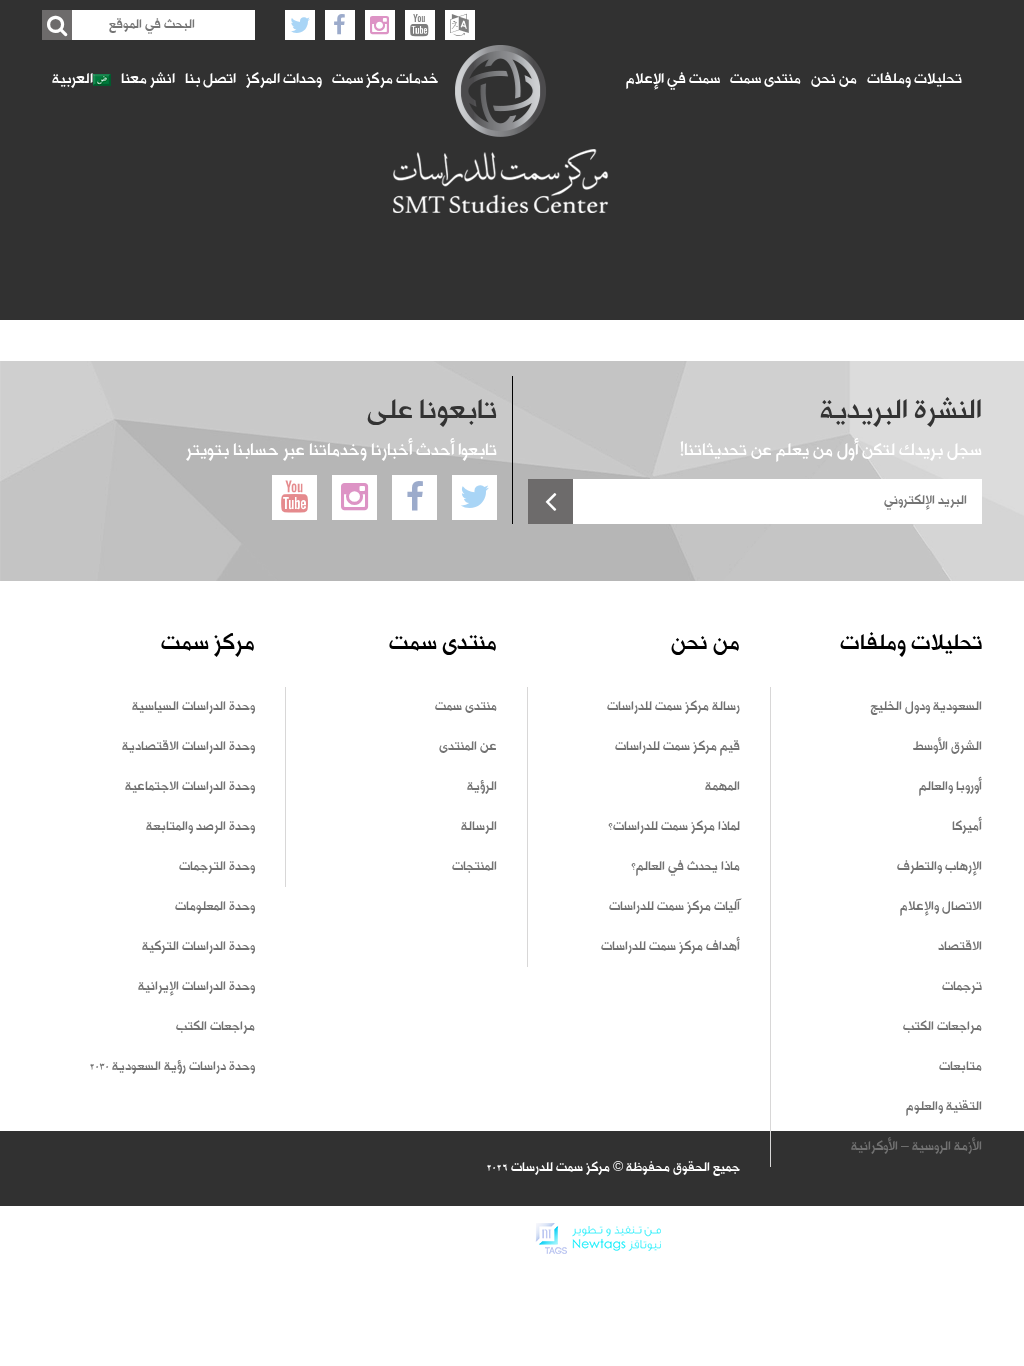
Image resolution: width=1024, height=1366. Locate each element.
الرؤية (482, 787)
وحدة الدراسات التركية (198, 947)
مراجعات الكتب (942, 1027)
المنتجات (474, 867)
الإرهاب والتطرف (939, 867)
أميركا (967, 827)
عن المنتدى (468, 747)
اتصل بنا (210, 80)
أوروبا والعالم (950, 787)
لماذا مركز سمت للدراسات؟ (674, 827)
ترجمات (962, 987)
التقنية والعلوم (944, 1107)
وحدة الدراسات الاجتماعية (190, 787)
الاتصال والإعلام (941, 907)
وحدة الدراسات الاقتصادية (188, 747)
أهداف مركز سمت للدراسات (670, 947)
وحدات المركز (284, 80)
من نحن (834, 80)
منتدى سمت (765, 80)
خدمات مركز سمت (385, 80)
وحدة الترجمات (217, 867)
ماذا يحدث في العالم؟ (685, 867)
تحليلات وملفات (914, 80)
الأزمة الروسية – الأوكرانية (916, 1147)
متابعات (960, 1067)
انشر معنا (148, 80)
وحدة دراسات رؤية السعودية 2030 (172, 1067)
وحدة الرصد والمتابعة (200, 827)
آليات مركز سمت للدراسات (674, 907)
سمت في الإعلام (673, 80)
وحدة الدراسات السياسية (193, 707)
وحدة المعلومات (215, 907)
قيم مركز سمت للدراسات (677, 747)
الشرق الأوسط (947, 747)
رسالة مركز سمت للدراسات (673, 707)
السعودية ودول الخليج (926, 707)
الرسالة (479, 827)
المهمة (722, 787)
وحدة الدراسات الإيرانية (196, 987)
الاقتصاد (960, 947)
